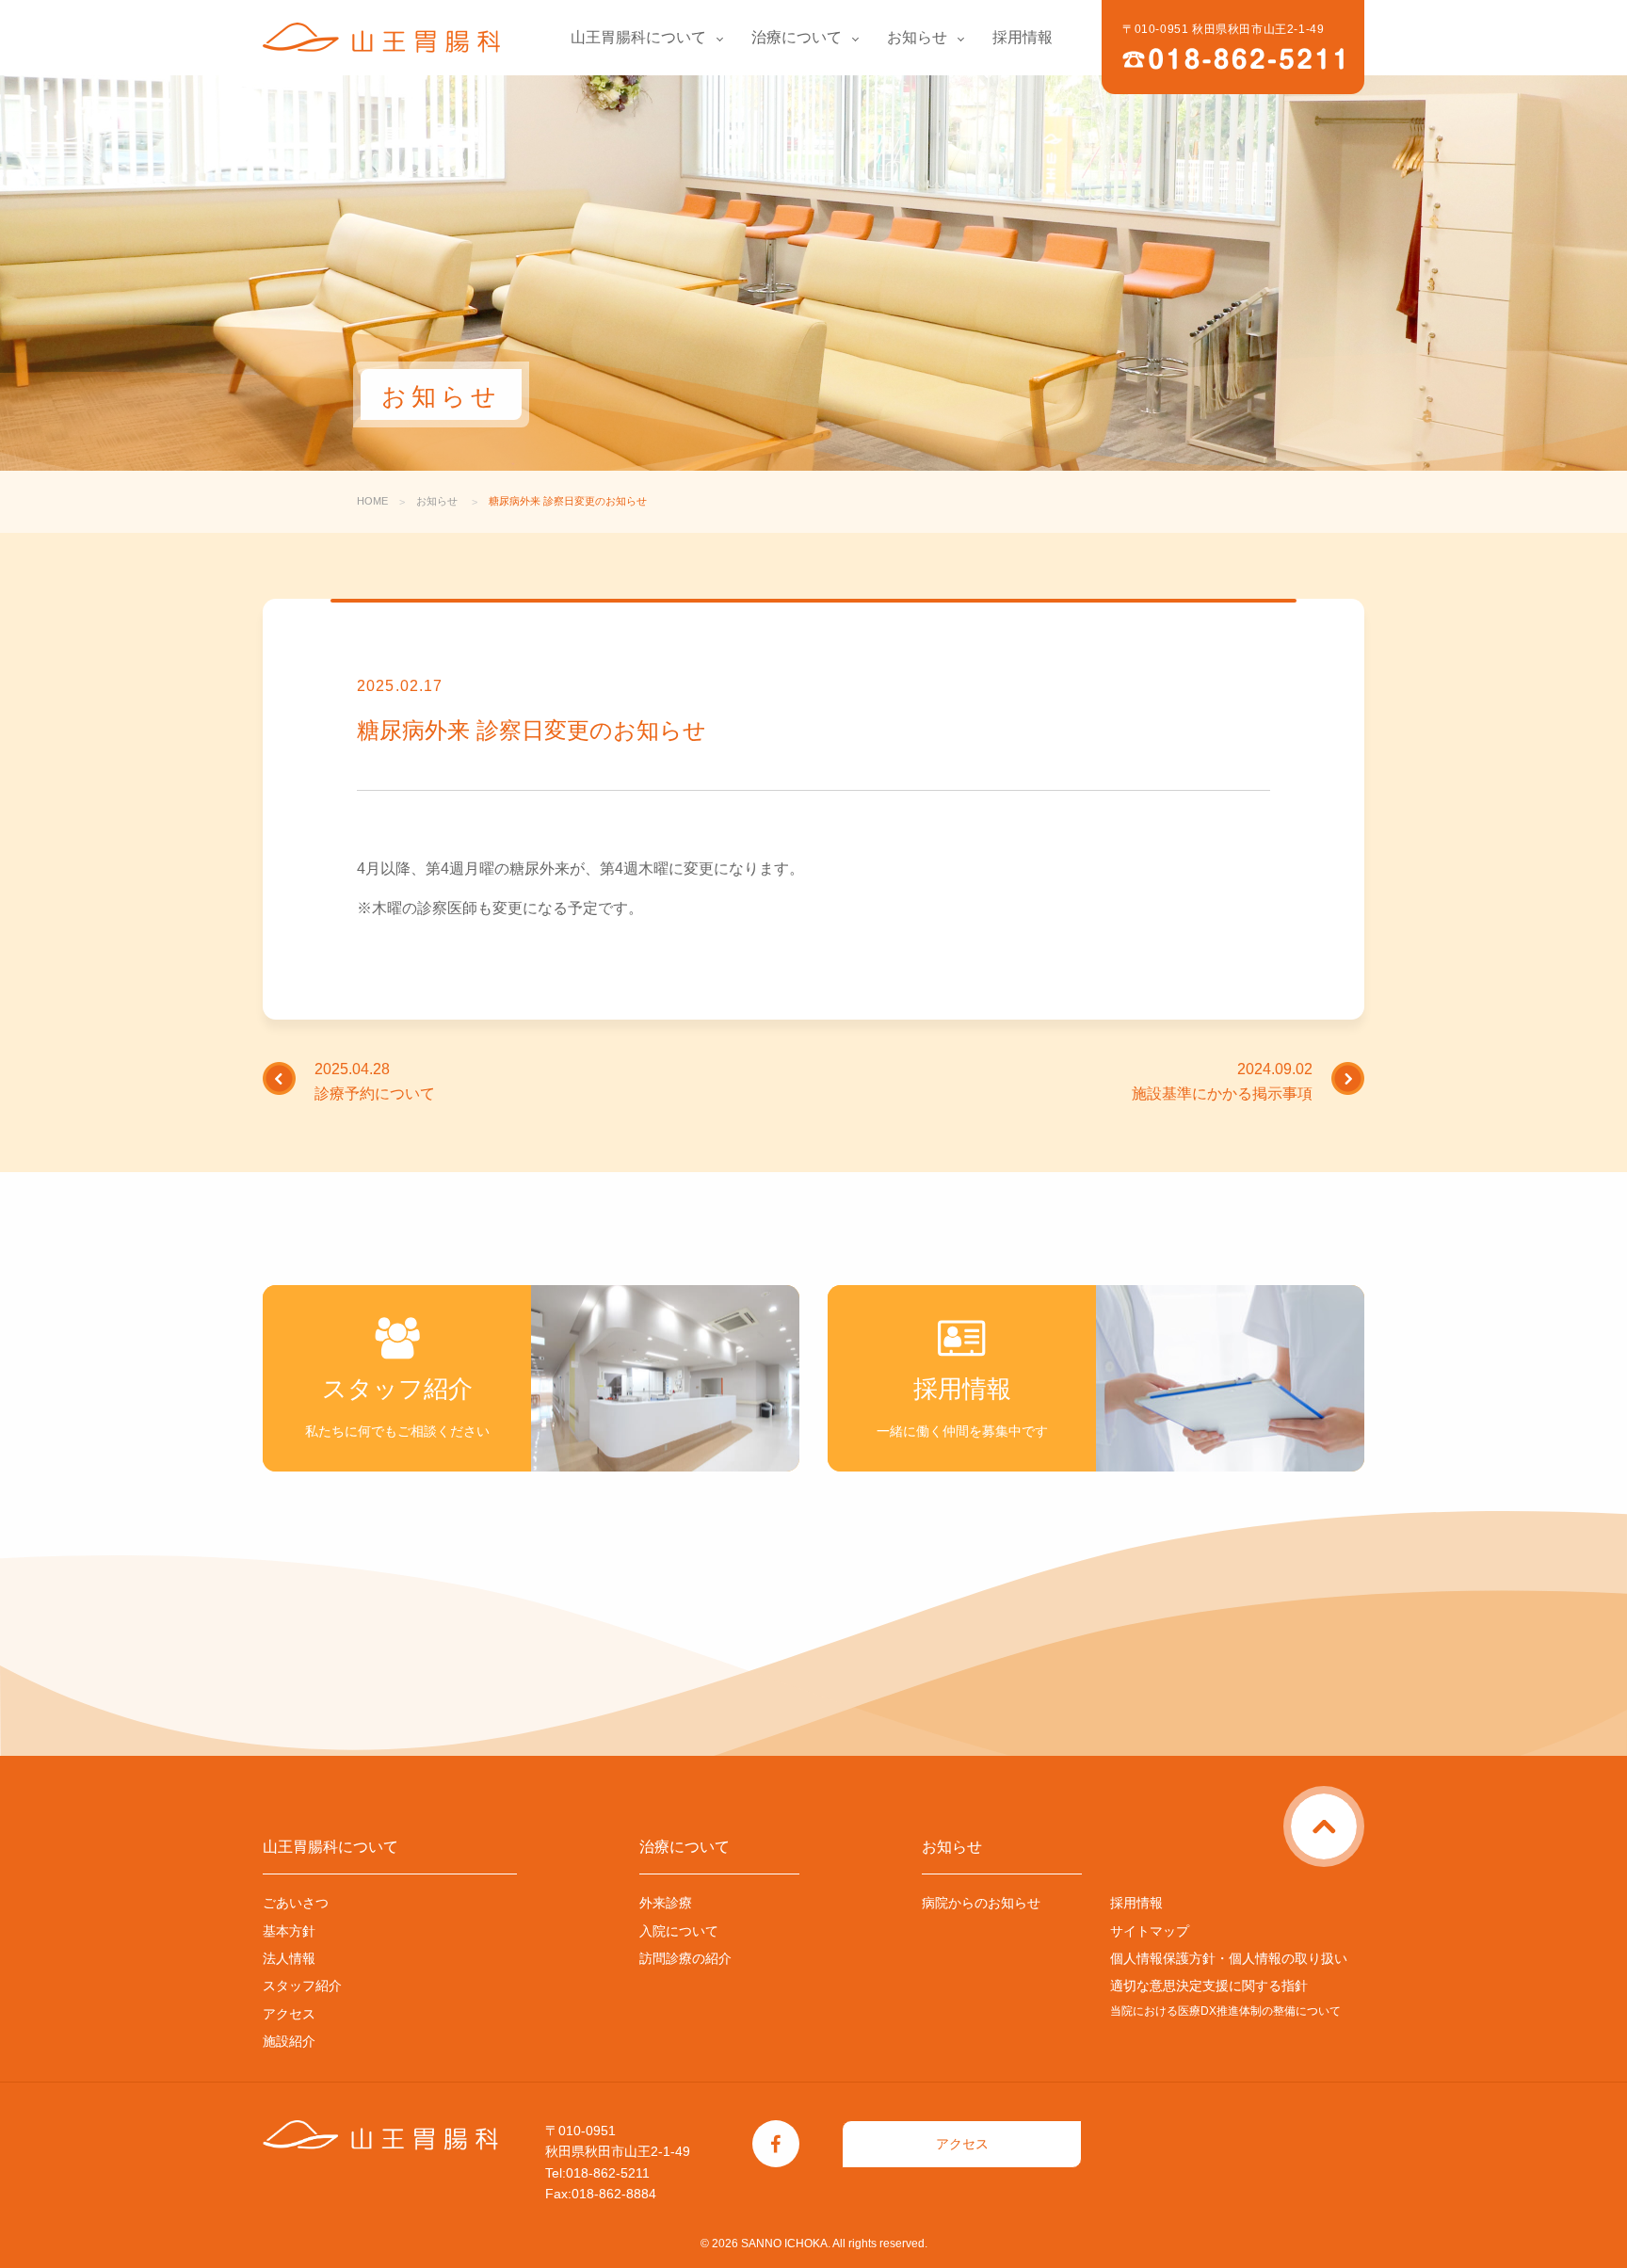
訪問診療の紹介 (685, 1958)
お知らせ (917, 37)
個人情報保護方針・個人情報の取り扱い (1229, 1958)
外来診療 (666, 1903)
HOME (372, 501)
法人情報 (289, 1958)
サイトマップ (1150, 1931)
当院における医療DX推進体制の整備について (1225, 2011)
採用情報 (1023, 37)
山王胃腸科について (638, 37)
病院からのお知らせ (981, 1903)
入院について (679, 1931)
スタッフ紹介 (302, 1986)
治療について (797, 37)
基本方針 (289, 1931)
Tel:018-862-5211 (597, 2173)
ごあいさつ (296, 1903)
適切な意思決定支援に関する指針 (1209, 1986)
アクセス (289, 2014)
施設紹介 (289, 2041)
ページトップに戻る (1361, 1805)
